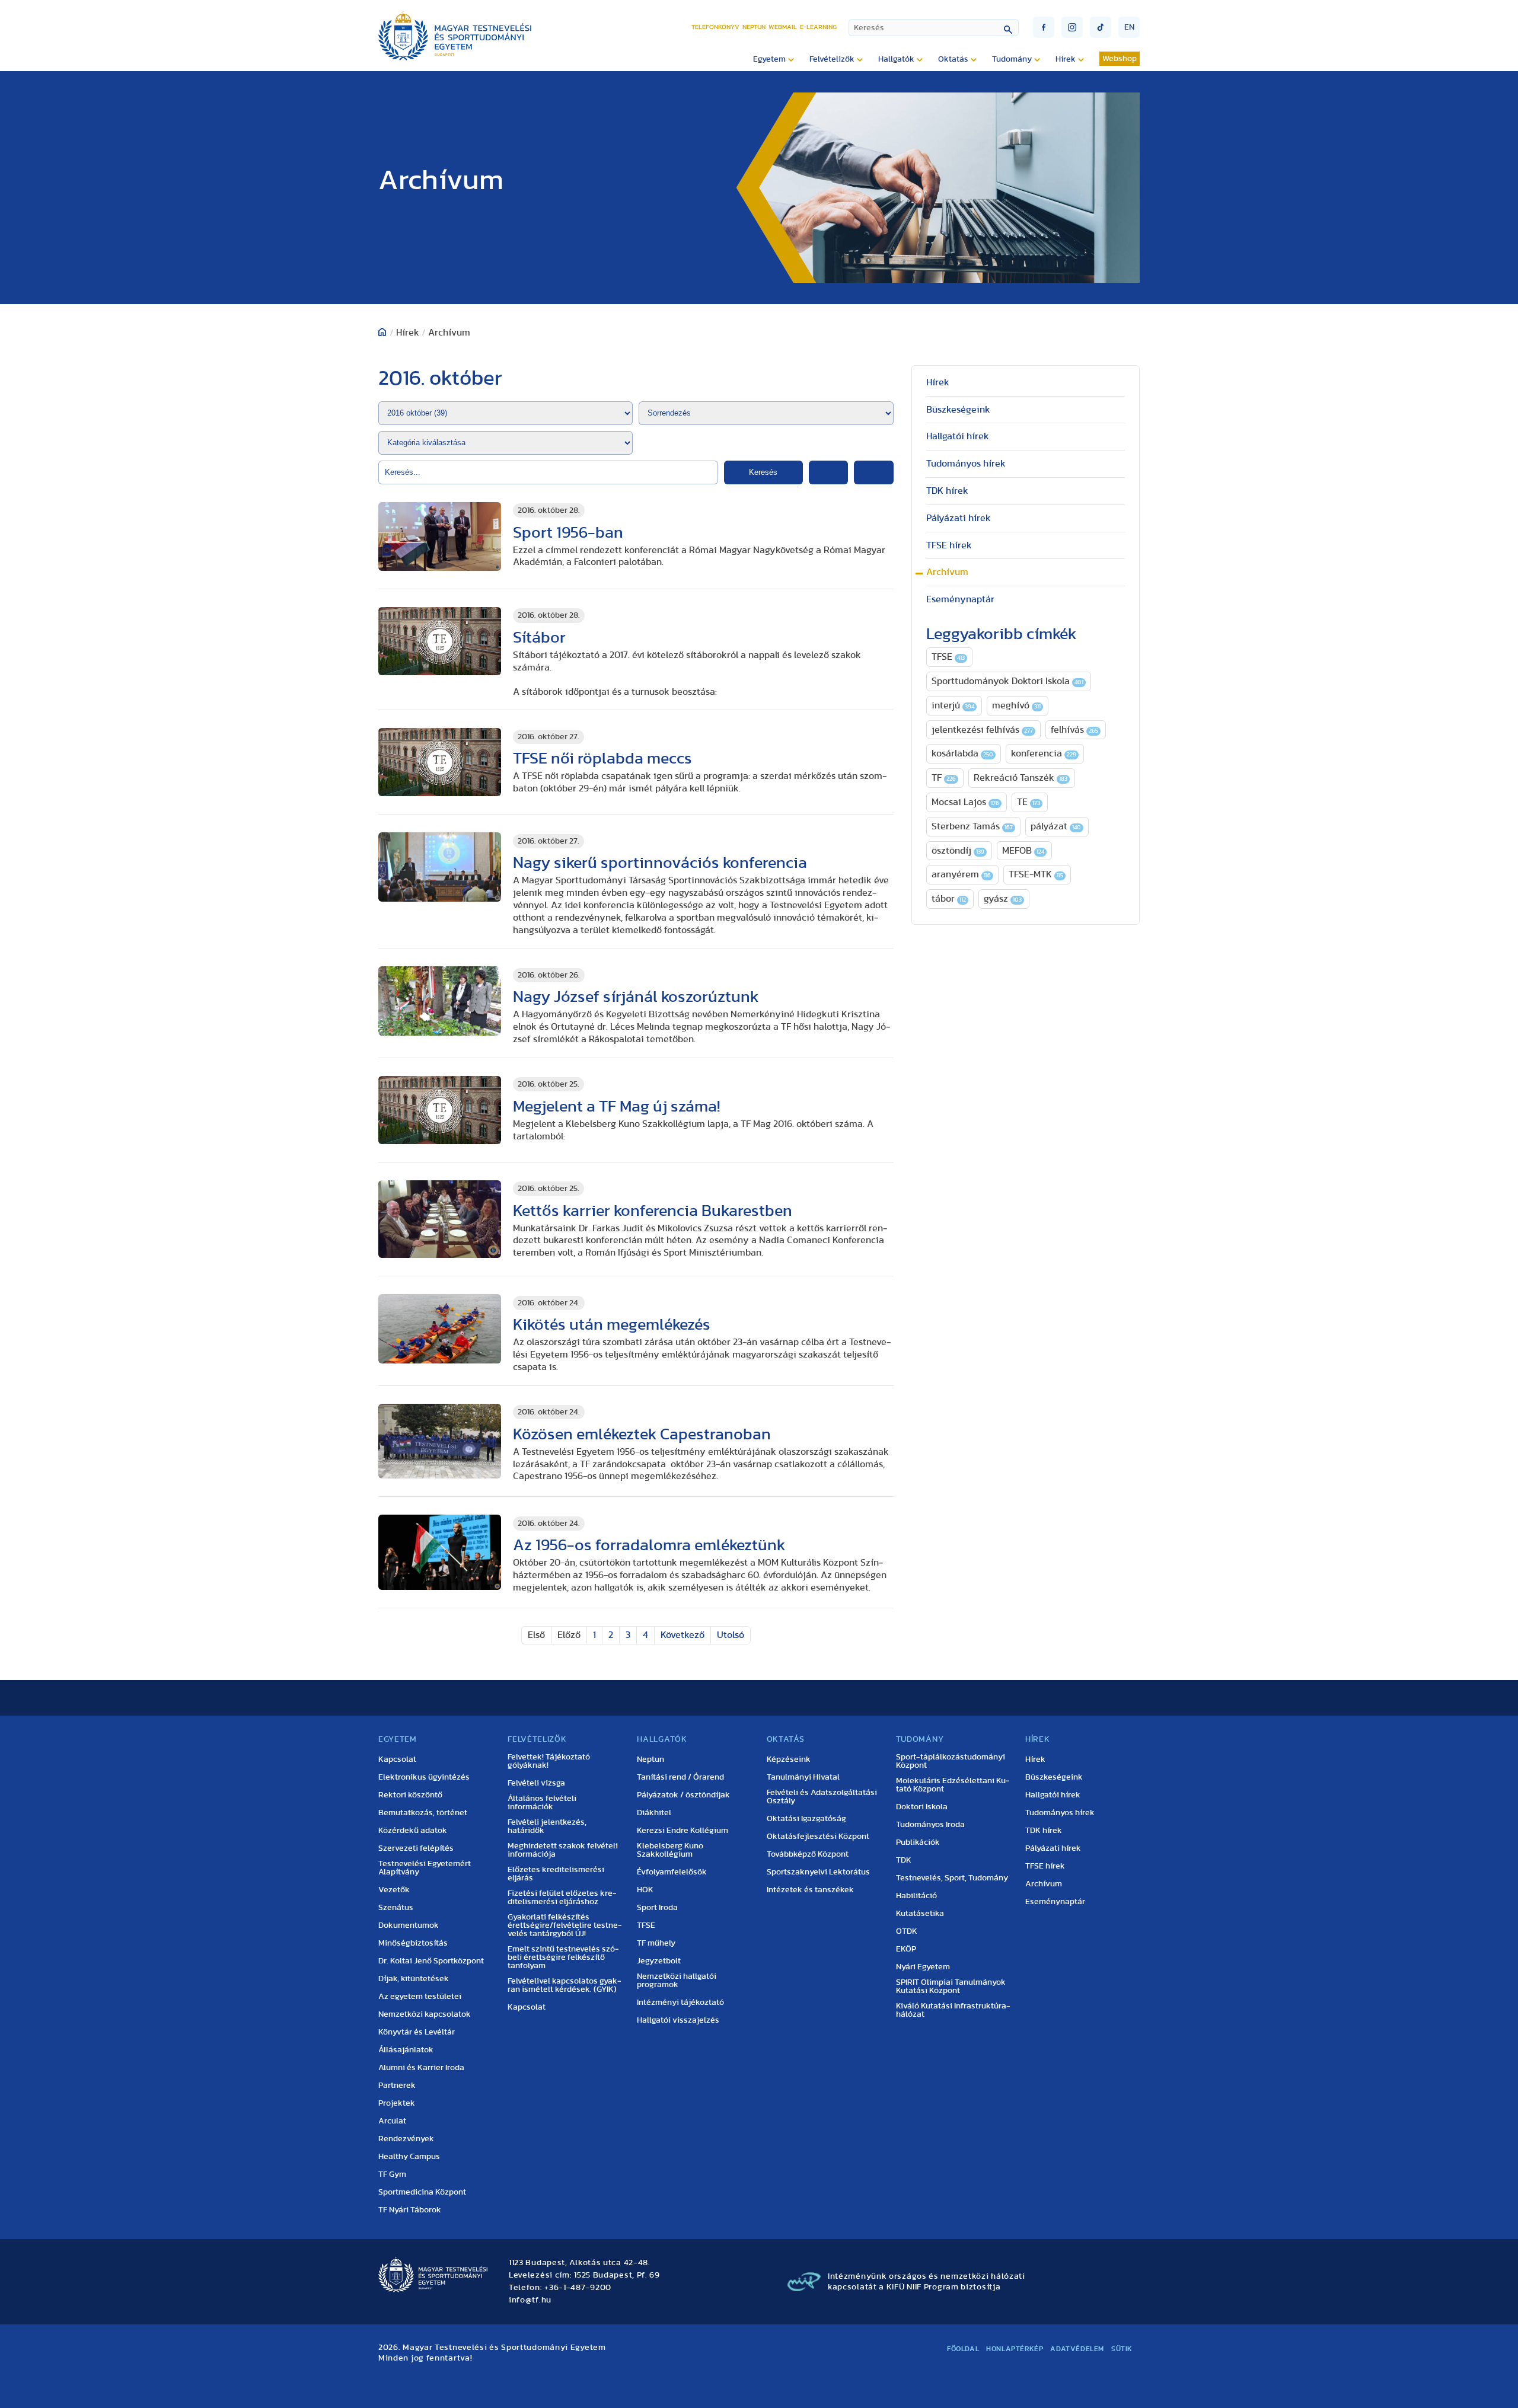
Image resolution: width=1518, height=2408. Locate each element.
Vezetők (394, 1890)
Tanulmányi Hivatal (803, 1777)
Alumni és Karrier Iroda (421, 2068)
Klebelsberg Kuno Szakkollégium (670, 1850)
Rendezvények (406, 2139)
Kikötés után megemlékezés (612, 1325)
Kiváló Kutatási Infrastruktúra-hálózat (953, 2010)
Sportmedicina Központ (422, 2192)
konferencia (1044, 753)
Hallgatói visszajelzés (678, 2020)
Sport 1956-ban (568, 533)
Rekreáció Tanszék (1020, 778)
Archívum (947, 572)
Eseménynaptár (960, 599)
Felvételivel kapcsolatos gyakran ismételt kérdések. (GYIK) (565, 1985)
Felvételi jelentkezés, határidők (547, 1826)
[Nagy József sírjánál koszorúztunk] (440, 1001)
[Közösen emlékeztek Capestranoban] (440, 1441)
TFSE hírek (949, 545)
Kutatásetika (920, 1914)
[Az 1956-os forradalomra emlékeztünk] (440, 1552)
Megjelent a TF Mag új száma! (616, 1106)
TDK (904, 1860)
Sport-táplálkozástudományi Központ (951, 1761)
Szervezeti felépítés (416, 1848)
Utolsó (731, 1635)
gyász (1003, 899)
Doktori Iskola (922, 1807)
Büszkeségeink (958, 410)
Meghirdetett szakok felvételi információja (563, 1850)
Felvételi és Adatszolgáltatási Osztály (822, 1797)
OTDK (907, 1931)
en (1129, 27)
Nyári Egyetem (923, 1967)
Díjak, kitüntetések (414, 1979)
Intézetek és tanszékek (810, 1890)
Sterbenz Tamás (972, 826)
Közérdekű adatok (413, 1831)
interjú (953, 705)
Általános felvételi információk (542, 1803)
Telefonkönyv (715, 27)
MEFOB (1023, 851)
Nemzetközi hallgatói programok (677, 1981)
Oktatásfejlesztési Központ (818, 1837)
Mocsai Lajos (965, 802)
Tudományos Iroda (930, 1825)
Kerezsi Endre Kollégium (683, 1831)
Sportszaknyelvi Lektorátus (818, 1872)
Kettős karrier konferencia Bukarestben (653, 1211)
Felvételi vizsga (536, 1783)
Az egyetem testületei (420, 1997)
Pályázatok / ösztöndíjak (683, 1795)
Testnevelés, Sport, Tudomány (952, 1878)
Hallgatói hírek (958, 436)
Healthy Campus (409, 2157)
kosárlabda (962, 753)
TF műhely (656, 1943)
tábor (949, 899)
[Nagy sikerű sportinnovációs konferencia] (440, 867)
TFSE (948, 657)
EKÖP (906, 1949)
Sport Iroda (657, 1908)
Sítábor (539, 638)
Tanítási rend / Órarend (680, 1777)
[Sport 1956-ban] (440, 537)
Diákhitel (654, 1813)
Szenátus (396, 1908)
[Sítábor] (440, 641)
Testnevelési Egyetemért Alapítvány (425, 1868)
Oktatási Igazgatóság (806, 1819)
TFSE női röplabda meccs (602, 759)
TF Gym (392, 2174)
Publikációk (918, 1842)
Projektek (397, 2103)
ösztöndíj (958, 851)
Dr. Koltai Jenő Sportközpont (431, 1961)
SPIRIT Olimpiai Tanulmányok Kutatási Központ (951, 1987)
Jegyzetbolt (659, 1961)
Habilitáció (916, 1896)
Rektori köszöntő (410, 1795)
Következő (683, 1635)
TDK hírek (947, 491)
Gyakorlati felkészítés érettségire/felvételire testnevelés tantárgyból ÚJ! (565, 1925)
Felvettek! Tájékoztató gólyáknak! (549, 1761)
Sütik (1122, 2349)
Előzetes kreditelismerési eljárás (556, 1874)
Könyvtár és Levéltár (417, 2032)
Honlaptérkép (1015, 2349)
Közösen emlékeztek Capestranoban (642, 1434)
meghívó (1016, 705)
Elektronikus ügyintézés (424, 1777)
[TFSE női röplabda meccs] (440, 762)
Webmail (783, 27)
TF (944, 778)
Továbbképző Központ (808, 1854)
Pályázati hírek (959, 518)
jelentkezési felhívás (982, 730)
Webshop (1120, 59)
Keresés (763, 472)
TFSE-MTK (1036, 874)
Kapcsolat (397, 1759)
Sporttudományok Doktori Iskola (1007, 681)
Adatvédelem (1077, 2349)
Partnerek (397, 2086)
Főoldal (963, 2349)
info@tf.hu (530, 2300)
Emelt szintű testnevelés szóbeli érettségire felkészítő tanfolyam (563, 1957)
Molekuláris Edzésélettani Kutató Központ (953, 1785)
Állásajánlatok (406, 2050)
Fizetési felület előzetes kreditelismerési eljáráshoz (562, 1898)
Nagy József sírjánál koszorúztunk (636, 997)
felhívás (1074, 730)
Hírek (938, 382)
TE (1029, 802)
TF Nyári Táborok (410, 2210)
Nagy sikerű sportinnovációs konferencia (660, 863)
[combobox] (934, 28)
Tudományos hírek (966, 464)
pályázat (1056, 826)
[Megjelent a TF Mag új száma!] (440, 1110)
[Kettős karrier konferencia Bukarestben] (440, 1219)
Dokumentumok (409, 1925)
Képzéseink (789, 1759)
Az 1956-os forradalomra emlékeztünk (649, 1545)
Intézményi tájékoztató (680, 2003)
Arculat (392, 2121)
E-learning (818, 27)
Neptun (754, 27)
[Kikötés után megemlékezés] (440, 1329)
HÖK (645, 1890)
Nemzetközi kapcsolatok (425, 2014)
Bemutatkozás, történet (423, 1813)
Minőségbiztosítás (413, 1943)
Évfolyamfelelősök (672, 1872)
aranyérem (961, 874)
